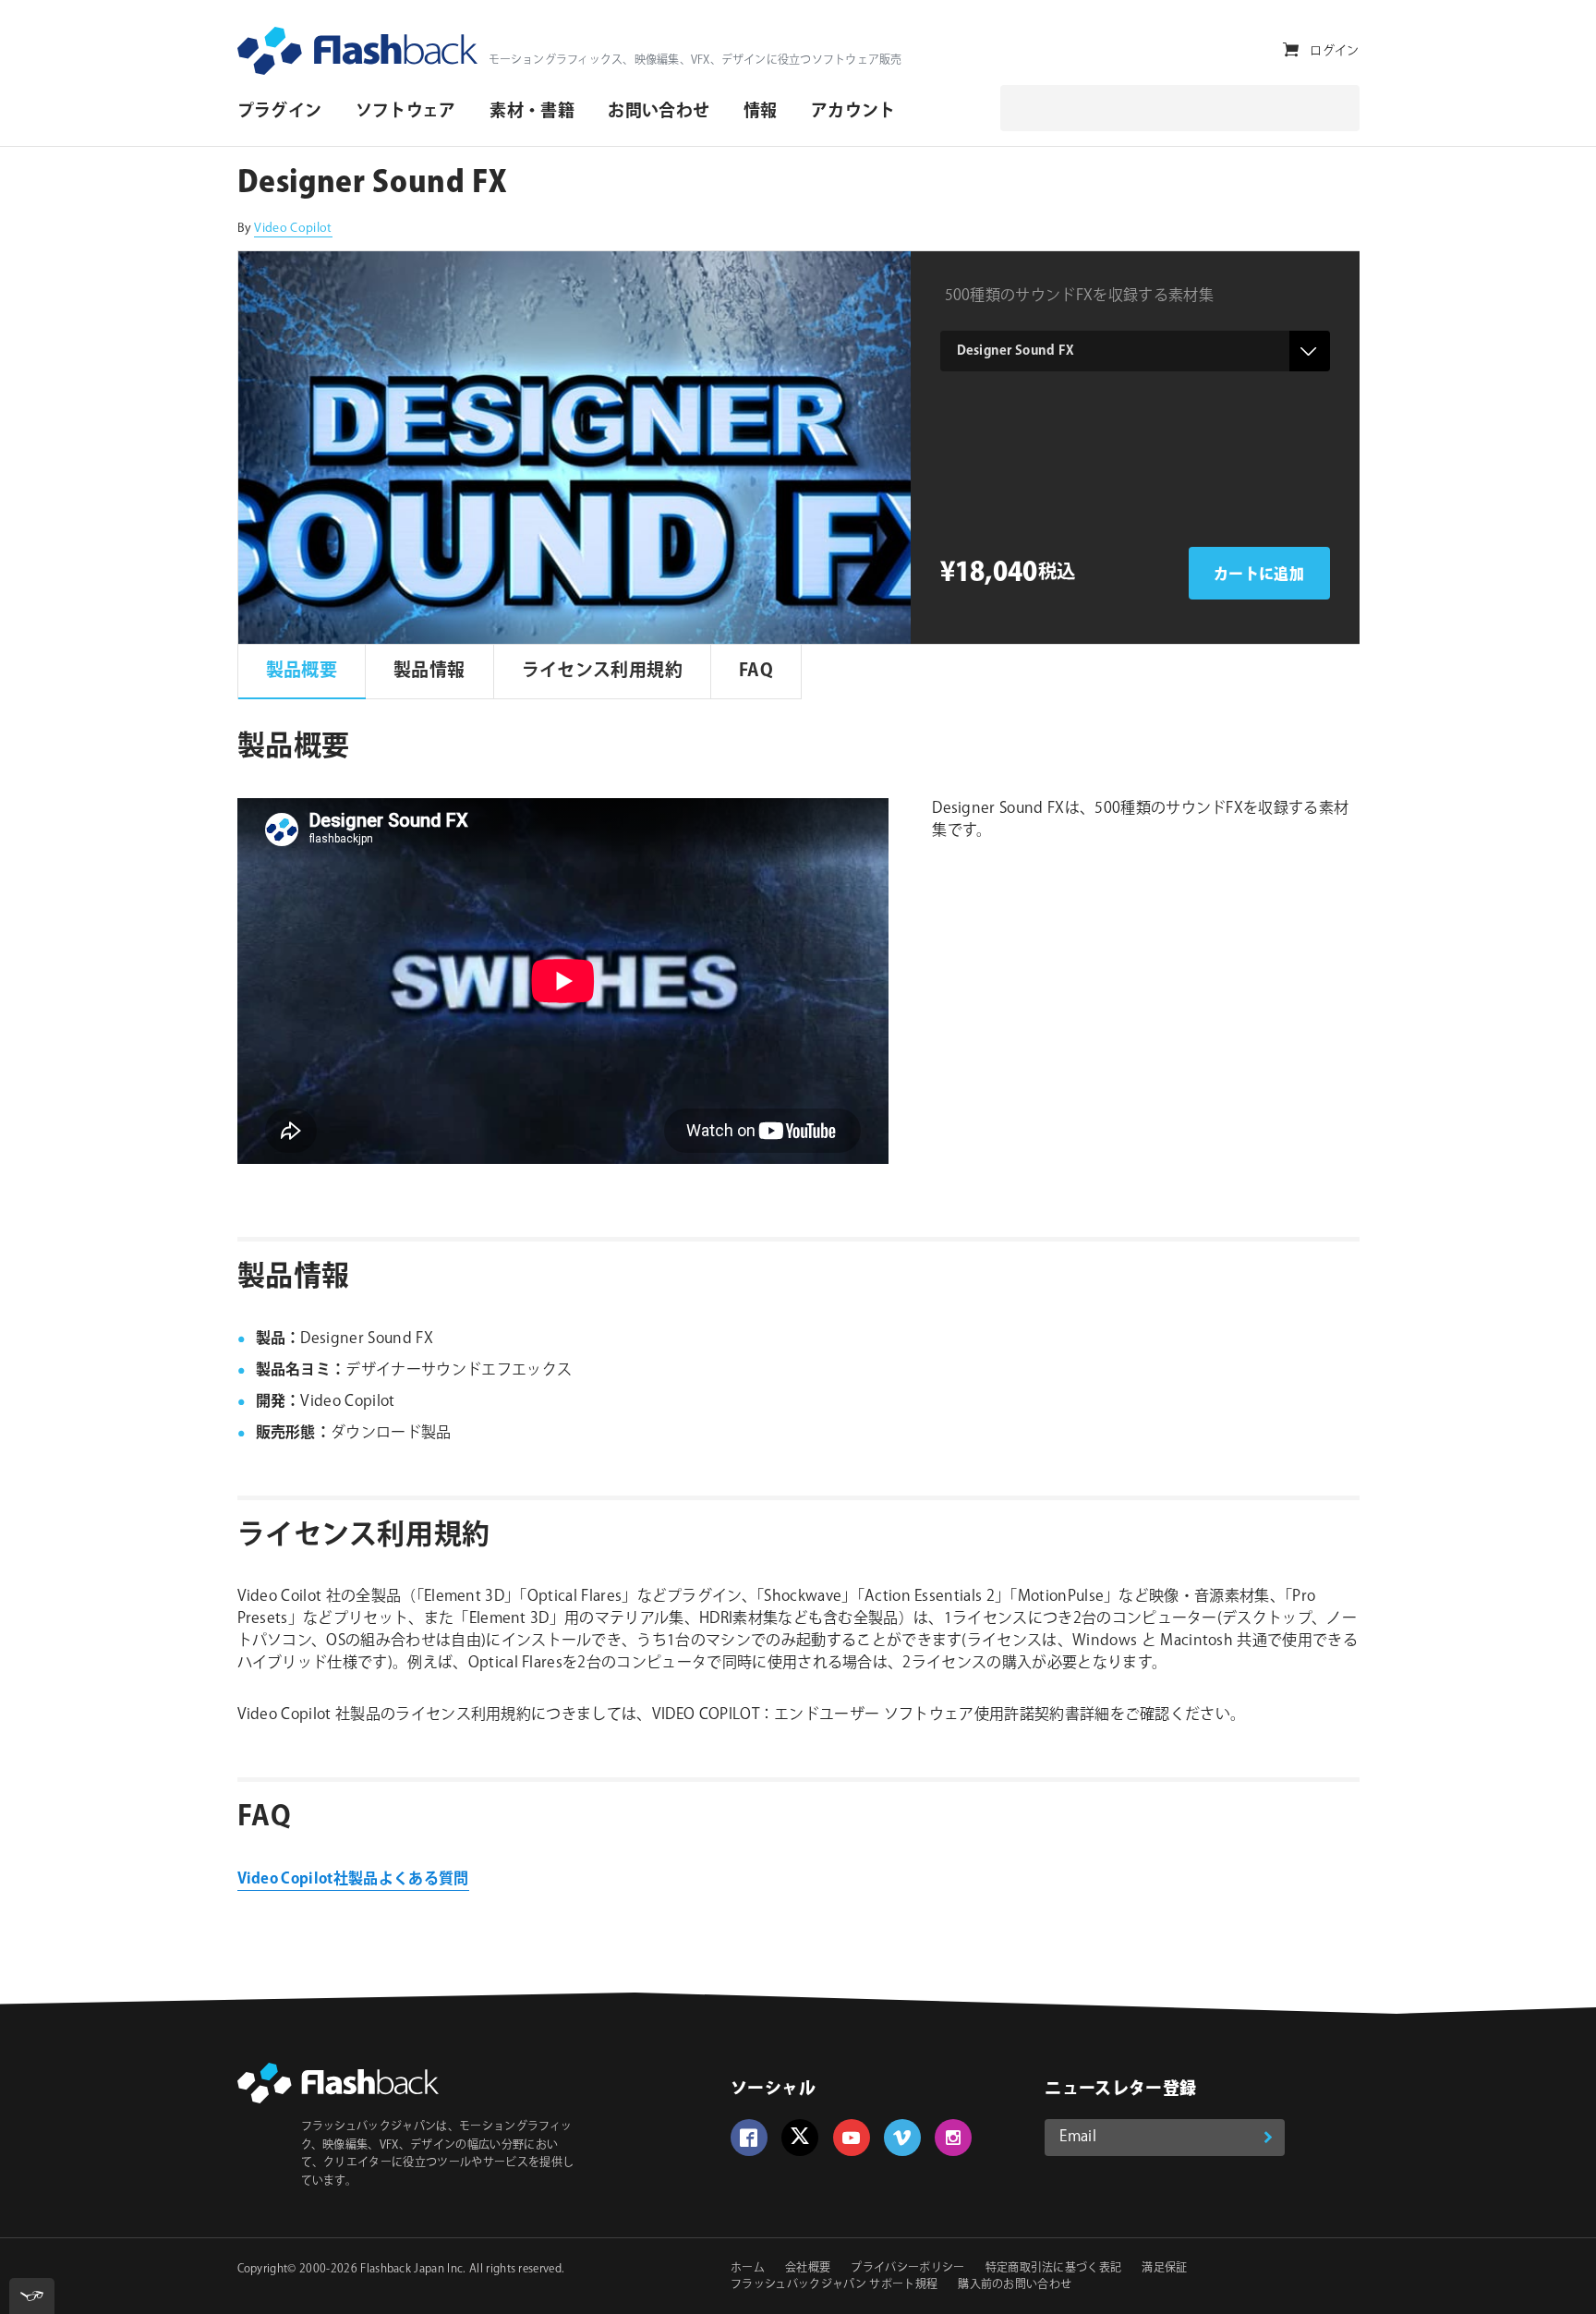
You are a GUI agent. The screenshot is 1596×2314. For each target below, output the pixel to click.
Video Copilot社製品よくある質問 (353, 1879)
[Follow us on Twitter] (800, 2138)
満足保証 (1164, 2268)
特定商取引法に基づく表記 (1054, 2268)
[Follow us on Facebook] (749, 2138)
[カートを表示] (1291, 50)
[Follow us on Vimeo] (902, 2138)
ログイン (1334, 51)
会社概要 (808, 2268)
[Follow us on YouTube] (852, 2138)
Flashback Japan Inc (411, 2269)
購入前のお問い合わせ (1015, 2285)
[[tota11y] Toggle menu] (32, 2296)
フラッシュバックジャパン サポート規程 (834, 2285)
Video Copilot (293, 228)
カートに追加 (1259, 575)
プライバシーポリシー (907, 2268)
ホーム (748, 2268)
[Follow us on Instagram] (953, 2138)
